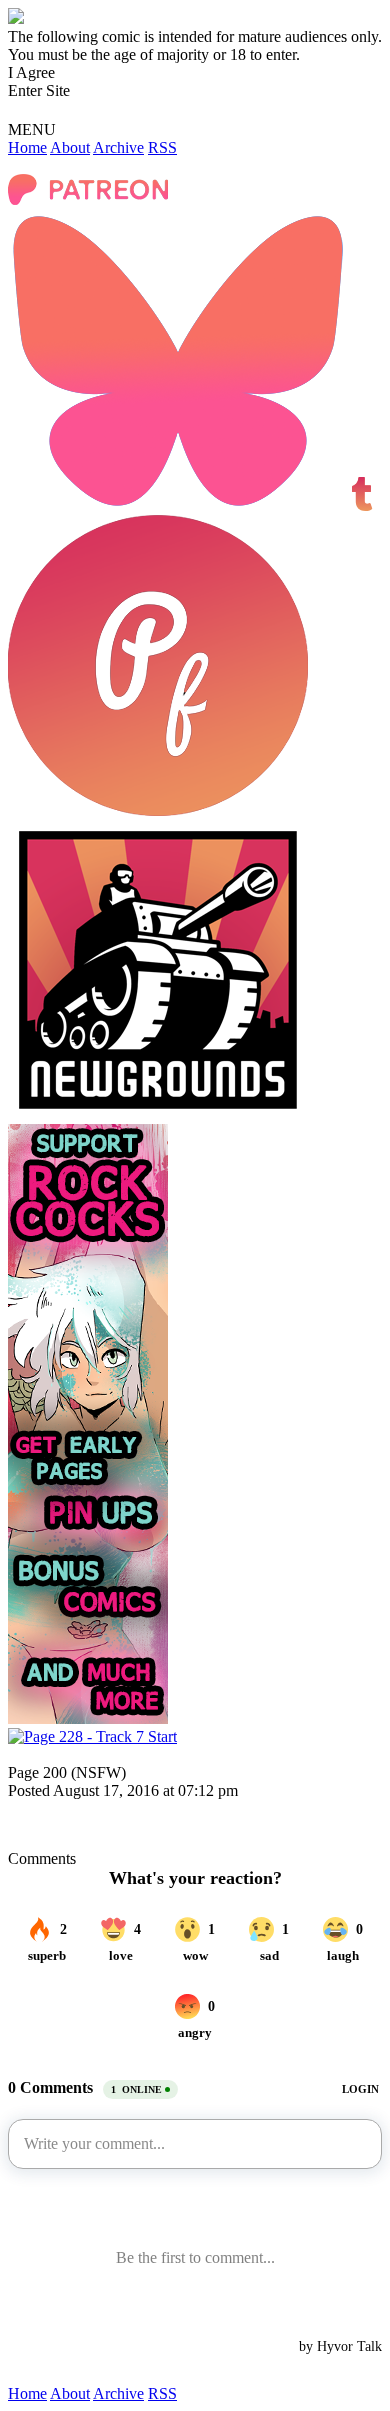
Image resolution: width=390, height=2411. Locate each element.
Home (27, 147)
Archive (118, 147)
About (70, 147)
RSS (162, 147)
